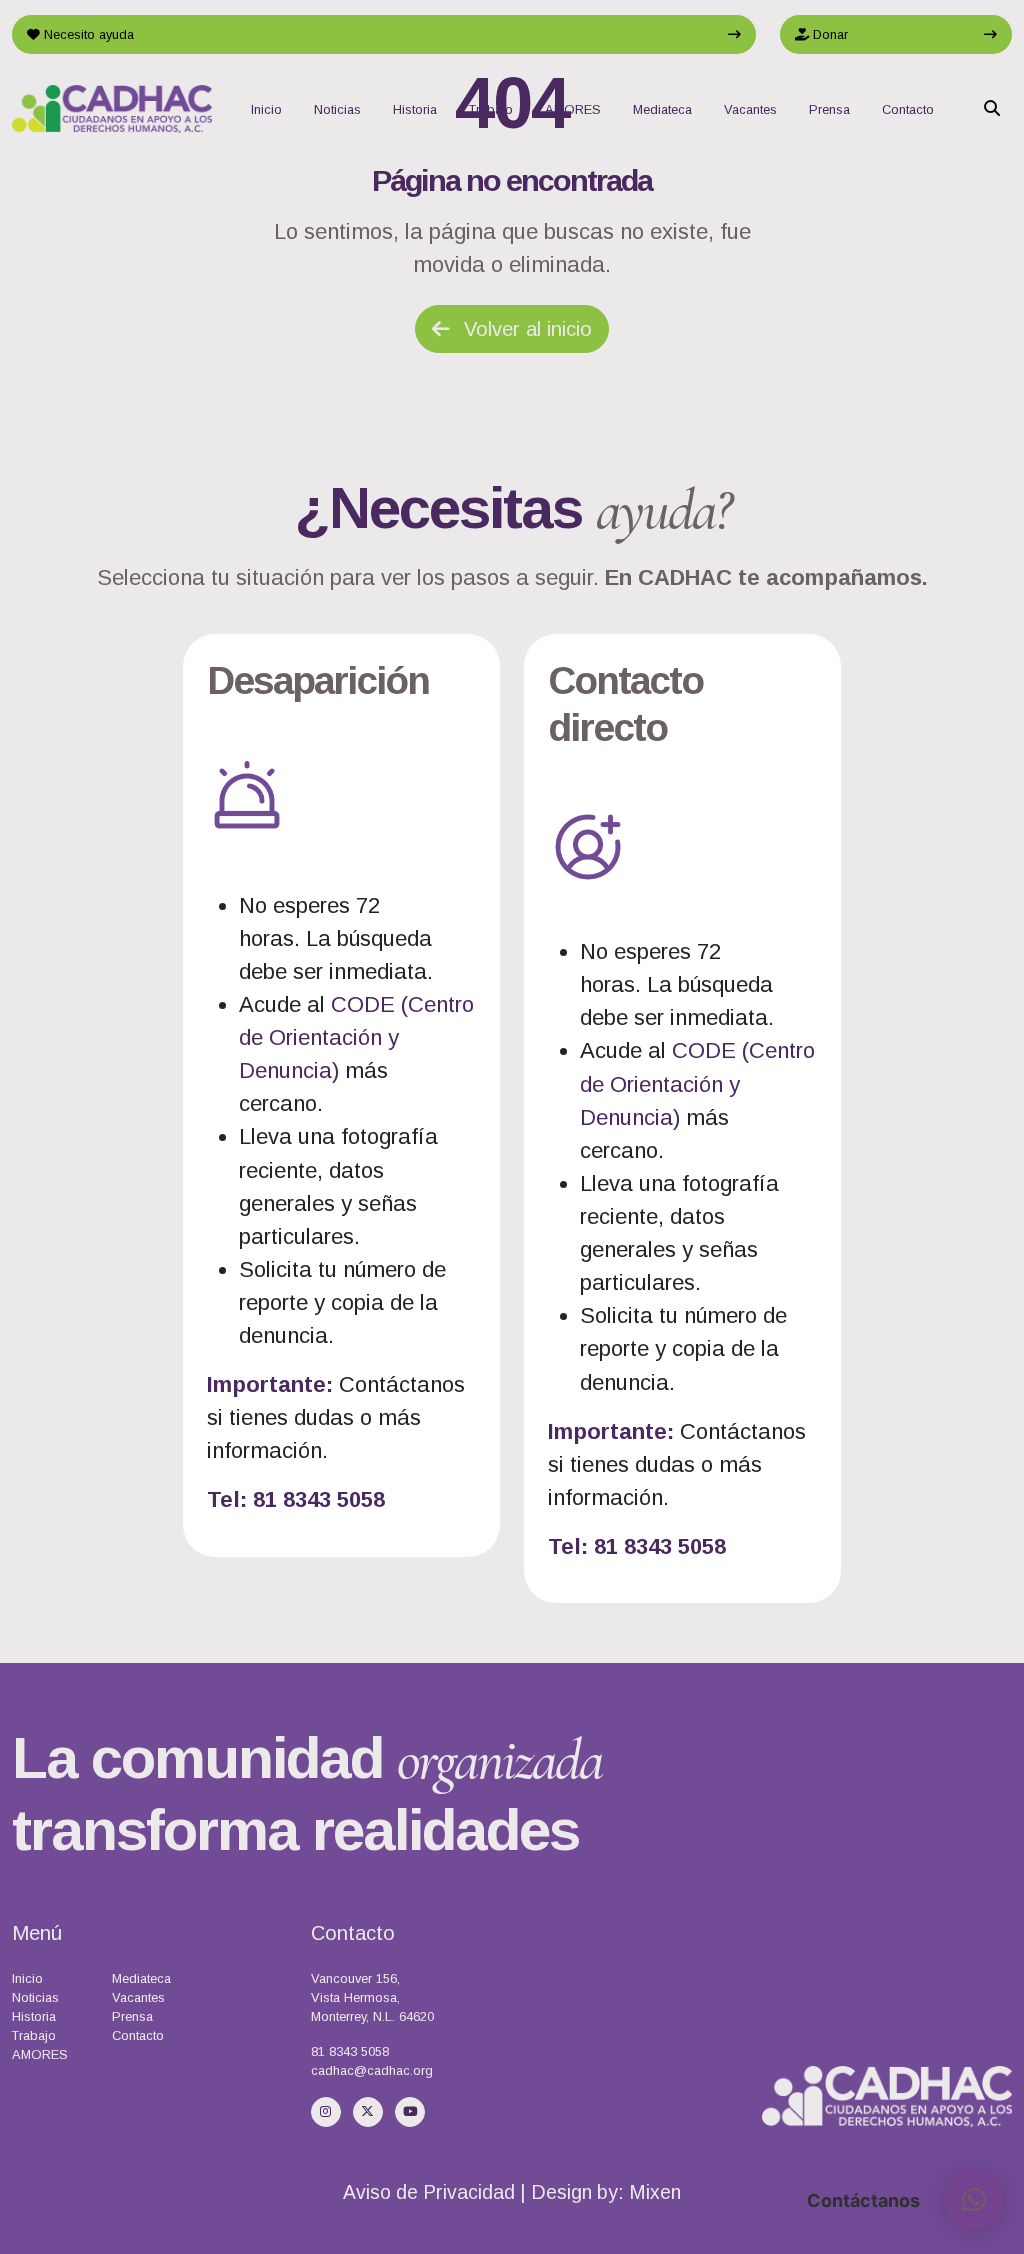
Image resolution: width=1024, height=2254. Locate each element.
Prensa (829, 109)
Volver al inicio (525, 329)
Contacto (908, 109)
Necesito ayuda (87, 34)
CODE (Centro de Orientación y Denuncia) (356, 1037)
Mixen (655, 2192)
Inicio (266, 109)
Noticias (337, 109)
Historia (415, 109)
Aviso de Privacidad (429, 2192)
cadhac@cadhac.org (372, 2070)
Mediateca (662, 109)
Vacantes (750, 109)
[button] (974, 2200)
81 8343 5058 (350, 2051)
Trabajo (491, 109)
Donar (828, 34)
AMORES (573, 109)
